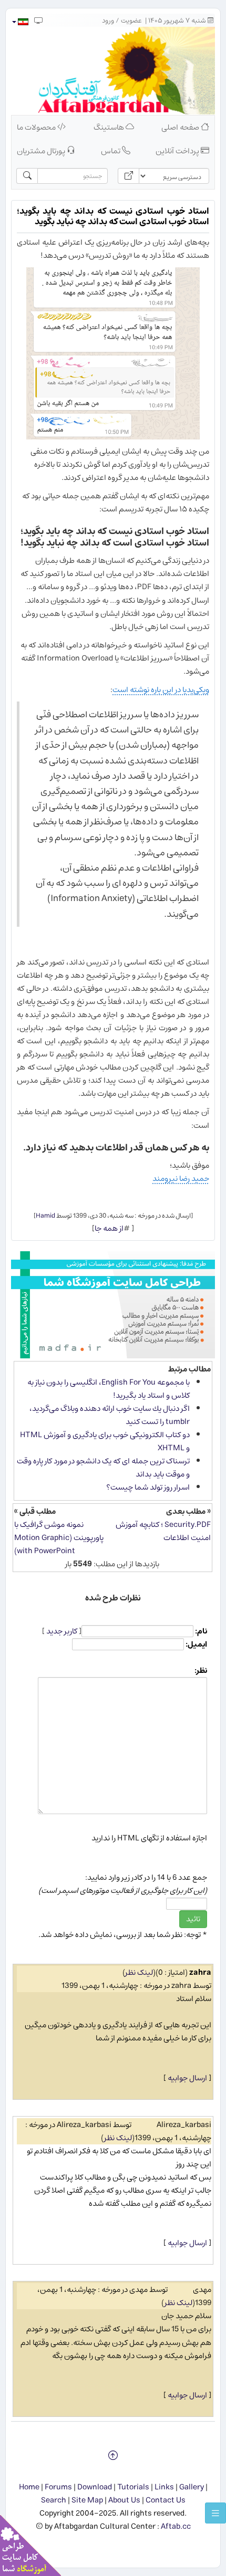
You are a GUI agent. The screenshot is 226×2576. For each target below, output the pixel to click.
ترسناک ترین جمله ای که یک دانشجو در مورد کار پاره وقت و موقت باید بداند (103, 1468)
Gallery (192, 2487)
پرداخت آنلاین (178, 151)
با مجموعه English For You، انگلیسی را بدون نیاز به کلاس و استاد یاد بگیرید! (109, 1389)
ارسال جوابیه (187, 2078)
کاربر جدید (62, 1631)
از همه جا (109, 1228)
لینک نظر (139, 1972)
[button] (20, 22)
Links (164, 2487)
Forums (58, 2487)
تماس (111, 151)
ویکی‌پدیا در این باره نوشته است (161, 690)
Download (95, 2487)
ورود (108, 21)
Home (29, 2487)
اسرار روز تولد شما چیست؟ (148, 1487)
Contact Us (166, 2500)
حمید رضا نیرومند (181, 1179)
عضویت (131, 21)
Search (54, 2500)
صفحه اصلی (181, 127)
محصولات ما (37, 127)
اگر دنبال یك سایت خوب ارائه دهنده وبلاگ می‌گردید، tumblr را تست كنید (110, 1415)
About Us (124, 2500)
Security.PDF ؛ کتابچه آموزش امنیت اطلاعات (163, 1531)
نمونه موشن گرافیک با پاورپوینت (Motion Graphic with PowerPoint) (59, 1538)
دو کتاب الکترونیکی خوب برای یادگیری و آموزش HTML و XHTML (105, 1441)
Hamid (45, 1216)
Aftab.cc (176, 2526)
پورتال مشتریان (42, 151)
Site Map (87, 2500)
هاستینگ (110, 127)
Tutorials (133, 2487)
